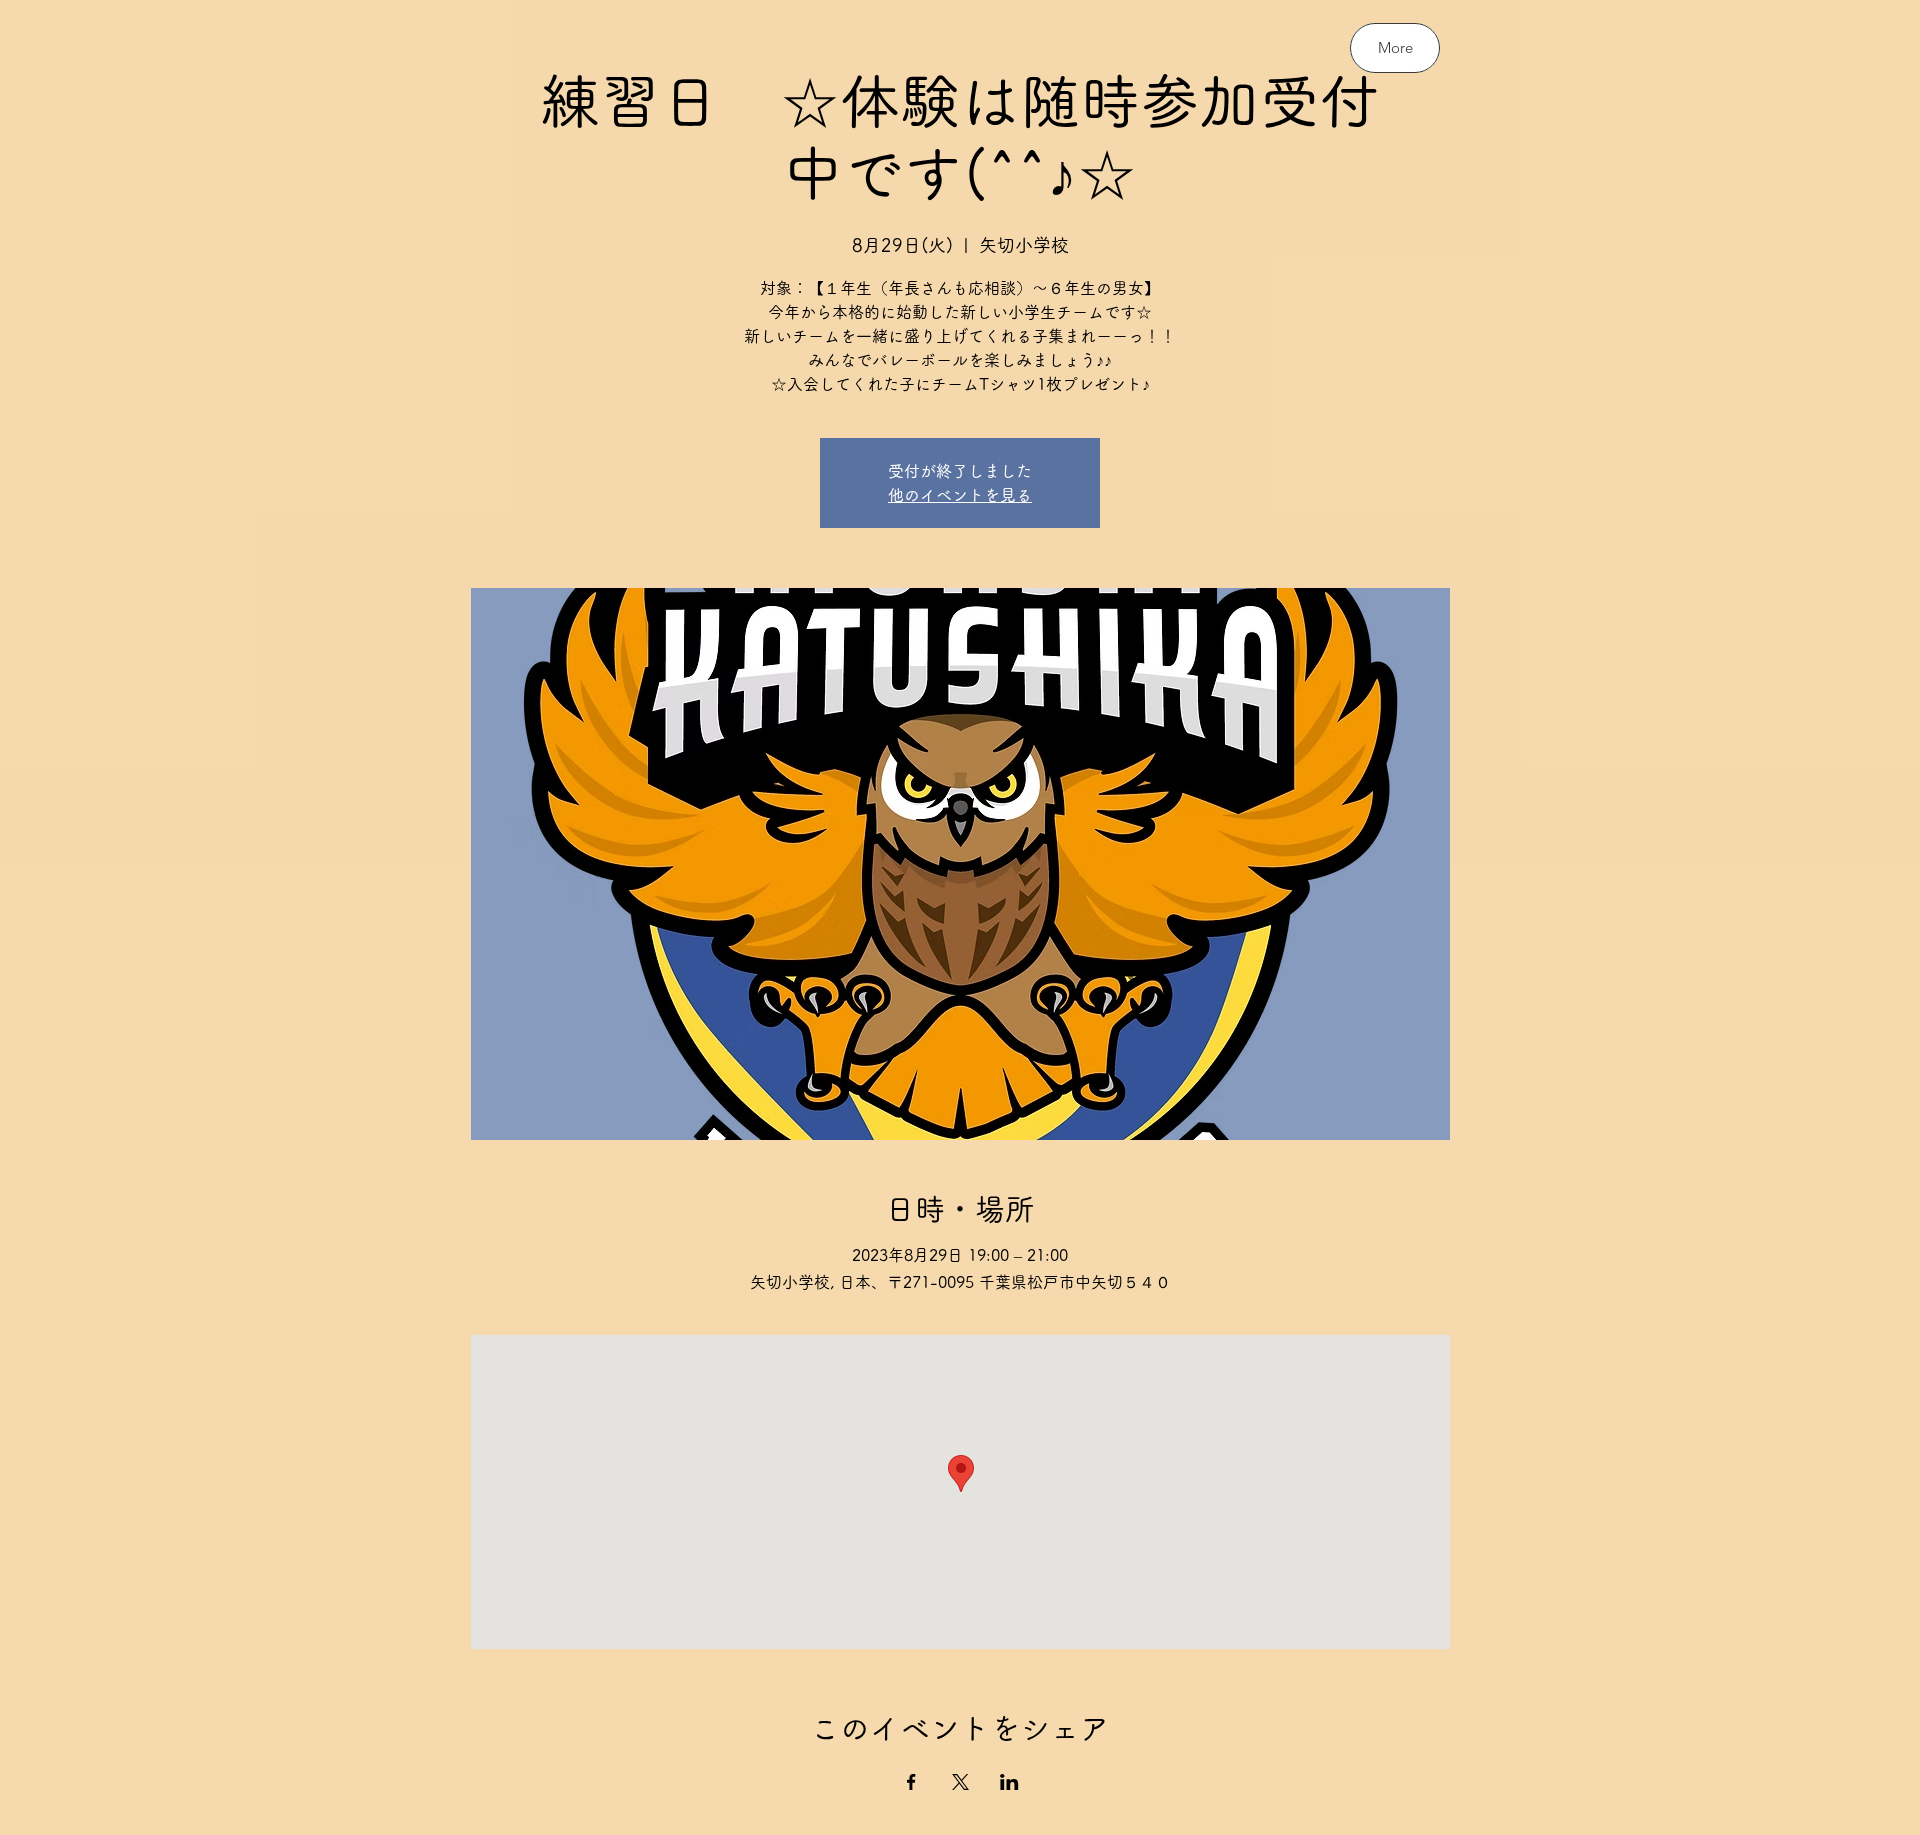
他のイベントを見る (960, 495)
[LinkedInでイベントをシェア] (1009, 1782)
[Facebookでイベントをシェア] (911, 1782)
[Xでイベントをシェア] (960, 1782)
